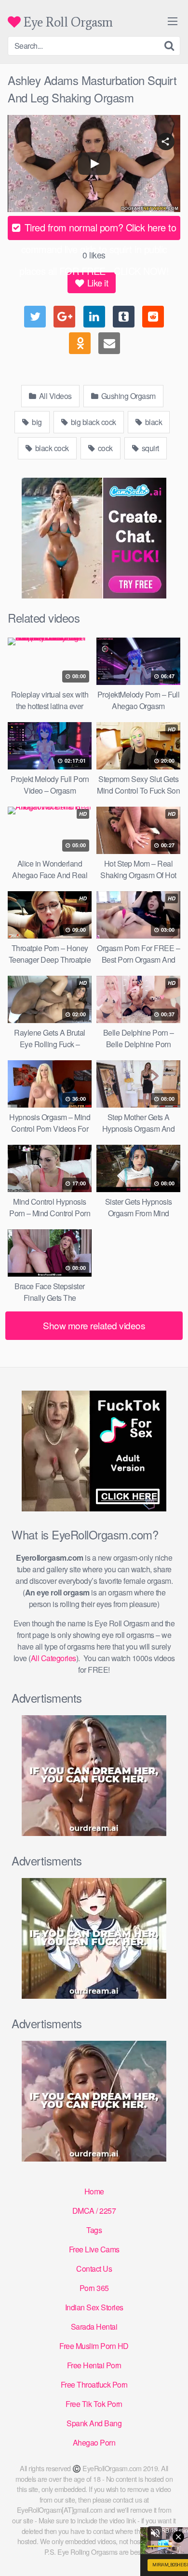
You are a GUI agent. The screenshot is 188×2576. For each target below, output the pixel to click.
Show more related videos (94, 1325)
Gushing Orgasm (128, 396)
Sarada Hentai (94, 2327)
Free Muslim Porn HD (94, 2346)
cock (104, 448)
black (153, 422)
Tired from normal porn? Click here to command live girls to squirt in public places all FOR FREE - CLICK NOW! (98, 230)
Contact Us (94, 2269)
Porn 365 (94, 2288)
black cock (51, 448)
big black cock (93, 422)
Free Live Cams (94, 2249)
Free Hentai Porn (94, 2365)
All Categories (54, 1658)
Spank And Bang (94, 2423)
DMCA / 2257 (94, 2211)
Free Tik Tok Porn (94, 2404)
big (36, 422)
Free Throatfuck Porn (94, 2384)
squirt (149, 448)
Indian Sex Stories (94, 2307)
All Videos (54, 396)
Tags (94, 2230)
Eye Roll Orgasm (67, 22)
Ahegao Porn (94, 2442)
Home (94, 2191)
